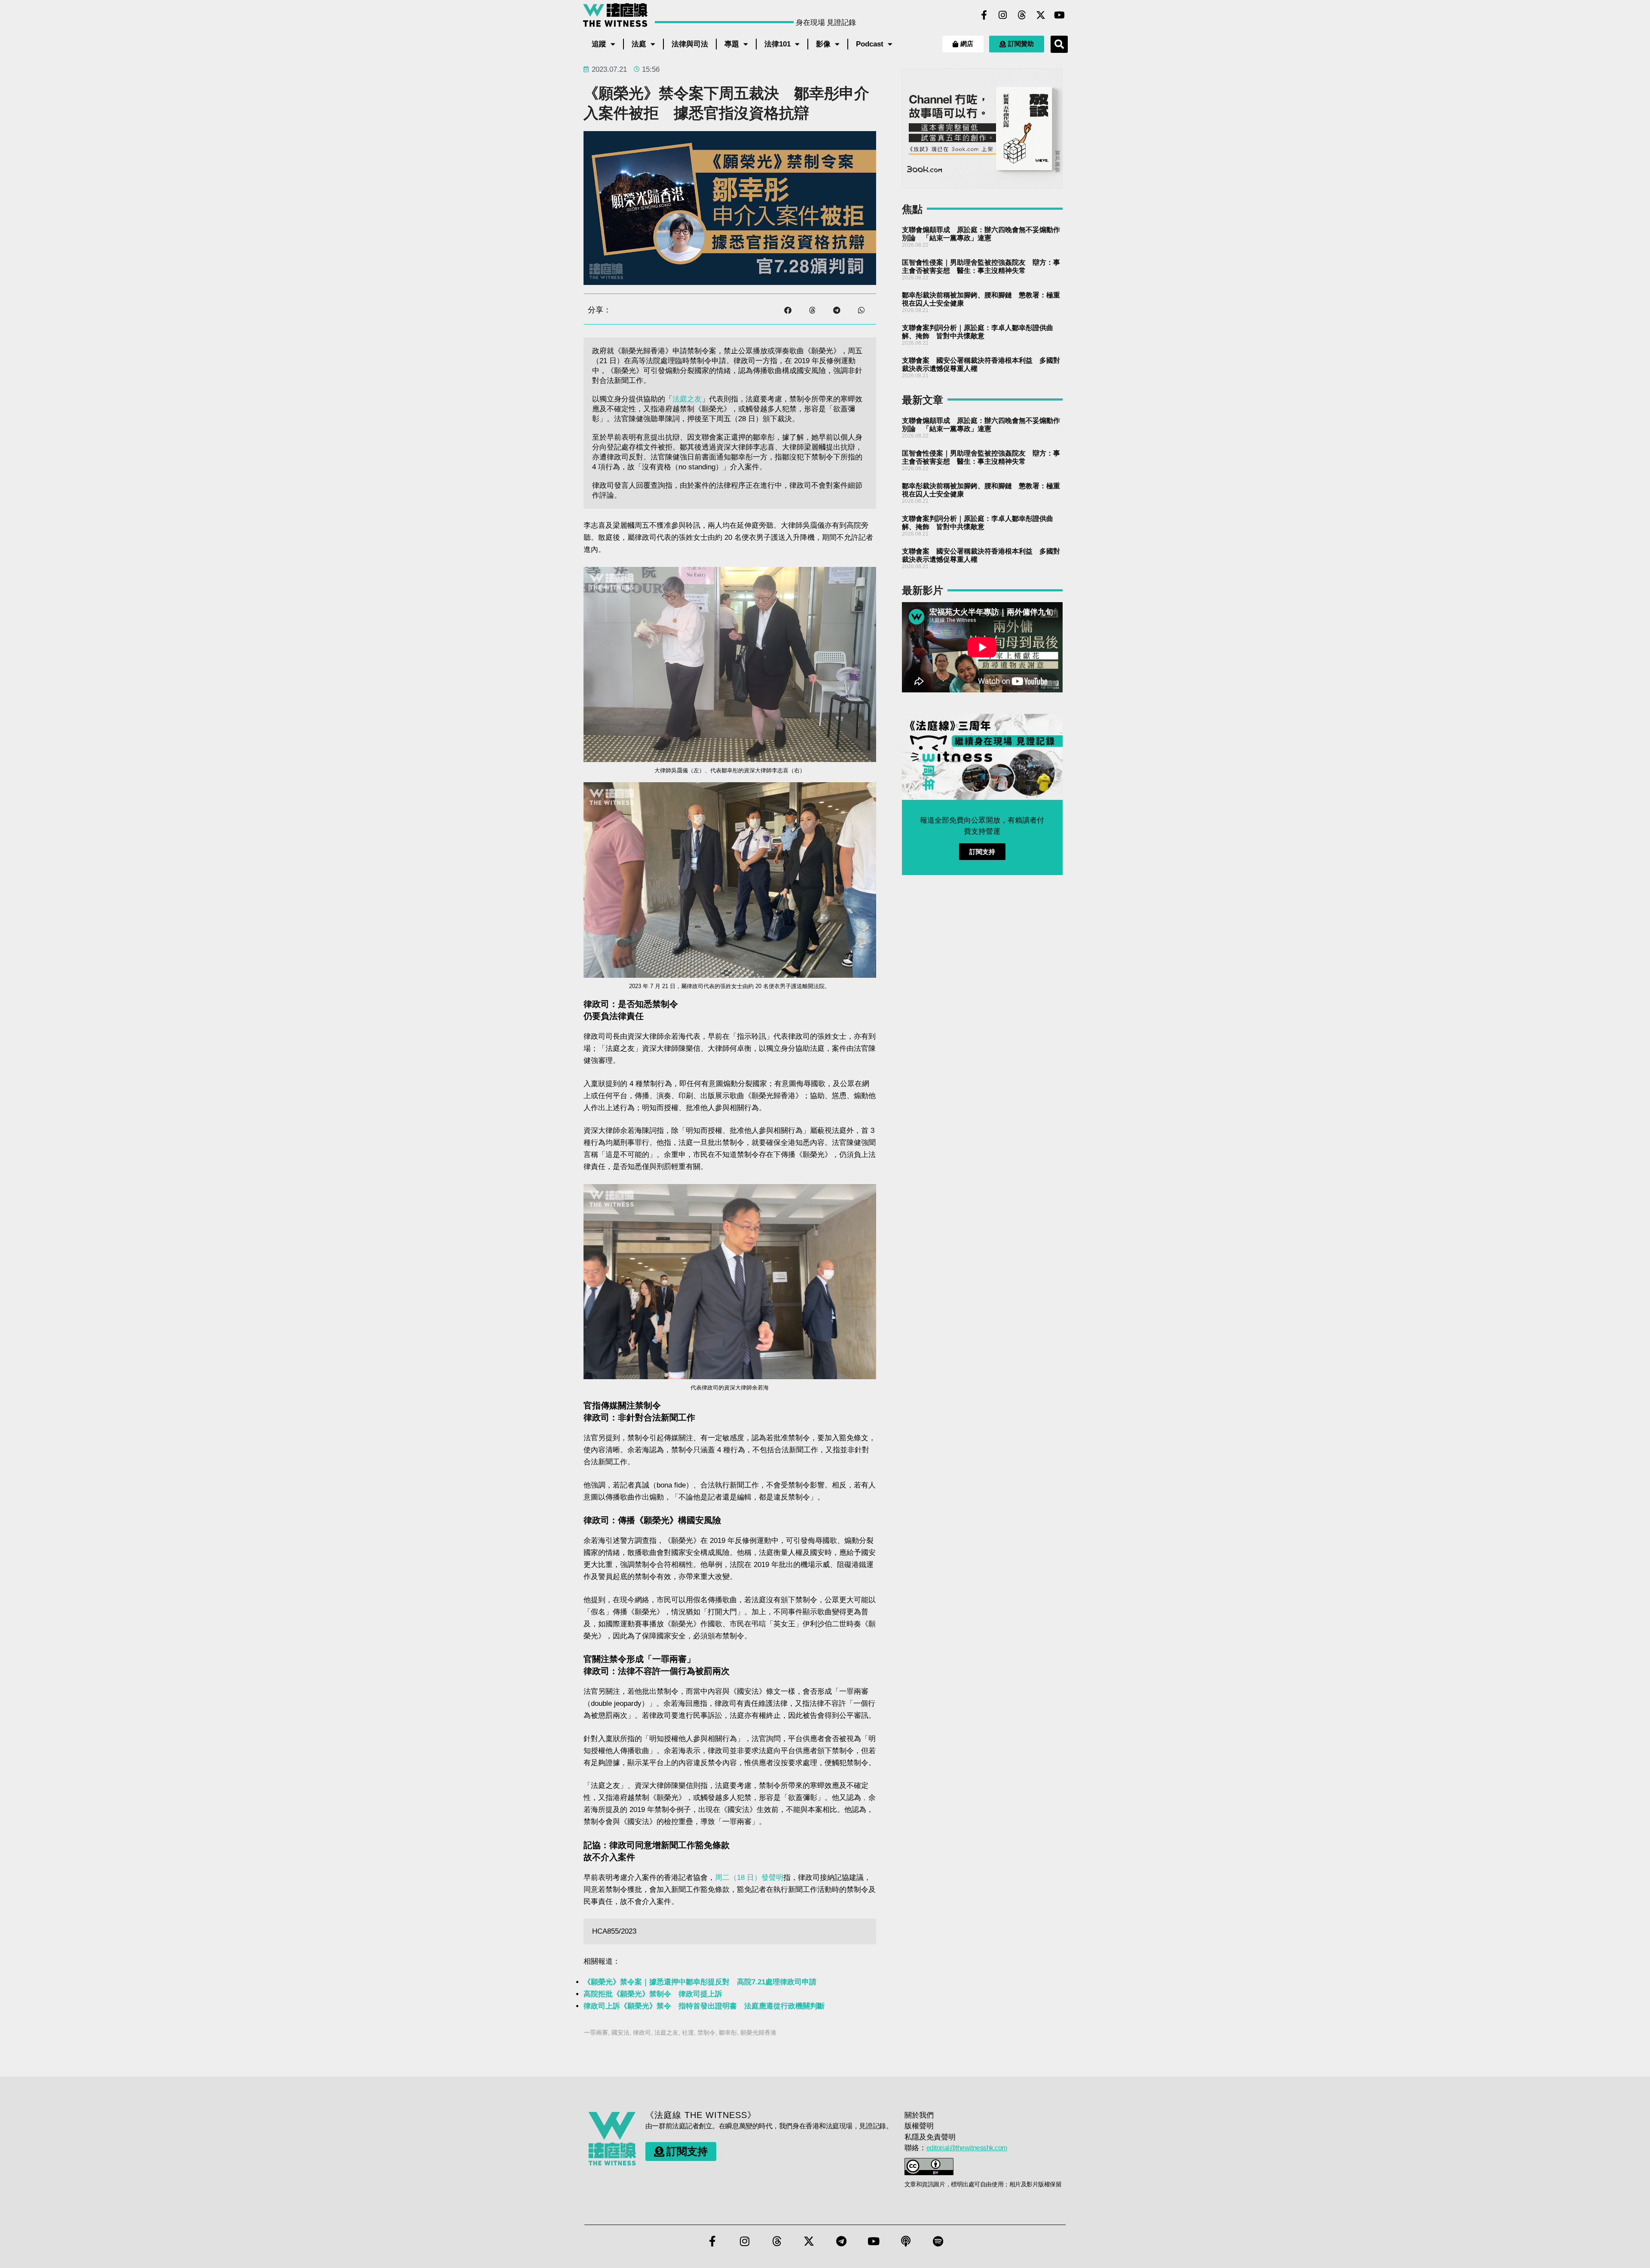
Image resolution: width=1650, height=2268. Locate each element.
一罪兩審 (596, 2032)
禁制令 (706, 2032)
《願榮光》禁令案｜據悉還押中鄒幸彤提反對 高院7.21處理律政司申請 (700, 1982)
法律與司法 (690, 44)
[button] (1059, 44)
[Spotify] (938, 2241)
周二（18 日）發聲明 (749, 1878)
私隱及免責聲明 (930, 2137)
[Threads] (1022, 15)
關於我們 (919, 2115)
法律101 (778, 44)
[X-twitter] (1041, 15)
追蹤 (599, 44)
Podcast (870, 44)
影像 (823, 44)
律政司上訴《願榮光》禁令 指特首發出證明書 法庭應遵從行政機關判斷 (704, 2006)
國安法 (620, 2032)
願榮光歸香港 (758, 2032)
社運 (688, 2032)
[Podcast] (906, 2241)
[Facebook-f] (984, 15)
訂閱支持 (982, 852)
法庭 (639, 44)
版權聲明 (919, 2126)
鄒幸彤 (728, 2032)
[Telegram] (841, 2241)
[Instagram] (1003, 15)
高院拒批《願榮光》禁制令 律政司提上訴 (653, 1994)
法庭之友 (687, 399)
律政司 (642, 2032)
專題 (732, 44)
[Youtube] (1060, 15)
